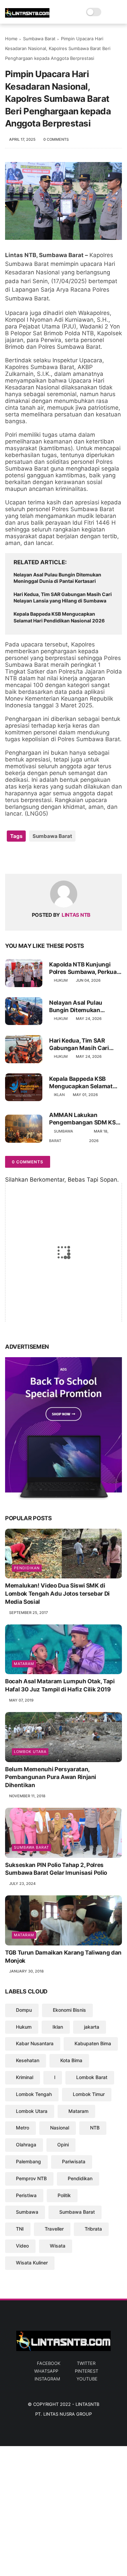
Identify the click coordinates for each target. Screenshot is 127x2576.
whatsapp (46, 2371)
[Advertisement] (63, 2510)
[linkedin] (65, 858)
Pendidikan (27, 1568)
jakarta (92, 2027)
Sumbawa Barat (39, 39)
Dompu (24, 2010)
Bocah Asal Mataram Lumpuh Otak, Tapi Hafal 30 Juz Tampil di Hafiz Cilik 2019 (60, 1685)
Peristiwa (26, 2195)
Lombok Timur (89, 2094)
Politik (64, 2195)
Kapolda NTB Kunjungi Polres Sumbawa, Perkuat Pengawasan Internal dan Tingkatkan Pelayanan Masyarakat (84, 968)
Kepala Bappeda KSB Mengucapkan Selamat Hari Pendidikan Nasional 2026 (59, 617)
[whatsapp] (38, 858)
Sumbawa (27, 2212)
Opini (63, 2145)
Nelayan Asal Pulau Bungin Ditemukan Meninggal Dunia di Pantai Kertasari (57, 578)
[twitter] (25, 858)
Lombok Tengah (34, 2094)
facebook (49, 2363)
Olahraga (26, 2145)
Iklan (59, 1095)
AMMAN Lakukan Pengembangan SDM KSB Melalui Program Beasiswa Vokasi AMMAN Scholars (85, 1119)
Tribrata (93, 2229)
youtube (87, 2379)
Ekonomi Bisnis (69, 2010)
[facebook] (11, 858)
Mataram (24, 1664)
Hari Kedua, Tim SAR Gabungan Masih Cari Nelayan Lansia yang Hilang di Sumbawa (63, 598)
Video (22, 2246)
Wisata (58, 2246)
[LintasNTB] (27, 16)
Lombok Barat (92, 2077)
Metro (23, 2128)
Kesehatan (28, 2060)
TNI (20, 2229)
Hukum (61, 980)
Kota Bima (71, 2060)
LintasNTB (87, 2404)
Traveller (54, 2229)
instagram (47, 2379)
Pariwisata (74, 2161)
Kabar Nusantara (35, 2043)
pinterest (87, 2371)
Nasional (60, 2128)
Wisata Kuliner (32, 2263)
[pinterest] (52, 858)
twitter (86, 2363)
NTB (95, 2128)
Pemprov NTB (31, 2178)
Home (11, 39)
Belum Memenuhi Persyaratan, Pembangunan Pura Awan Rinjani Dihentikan (51, 1777)
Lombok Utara (30, 1752)
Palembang (28, 2161)
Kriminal (25, 2077)
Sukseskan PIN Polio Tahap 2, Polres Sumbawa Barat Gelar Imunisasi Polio (56, 1869)
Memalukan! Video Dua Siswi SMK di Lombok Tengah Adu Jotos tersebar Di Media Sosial (57, 1594)
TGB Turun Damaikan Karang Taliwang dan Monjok (63, 1957)
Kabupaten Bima (93, 2043)
